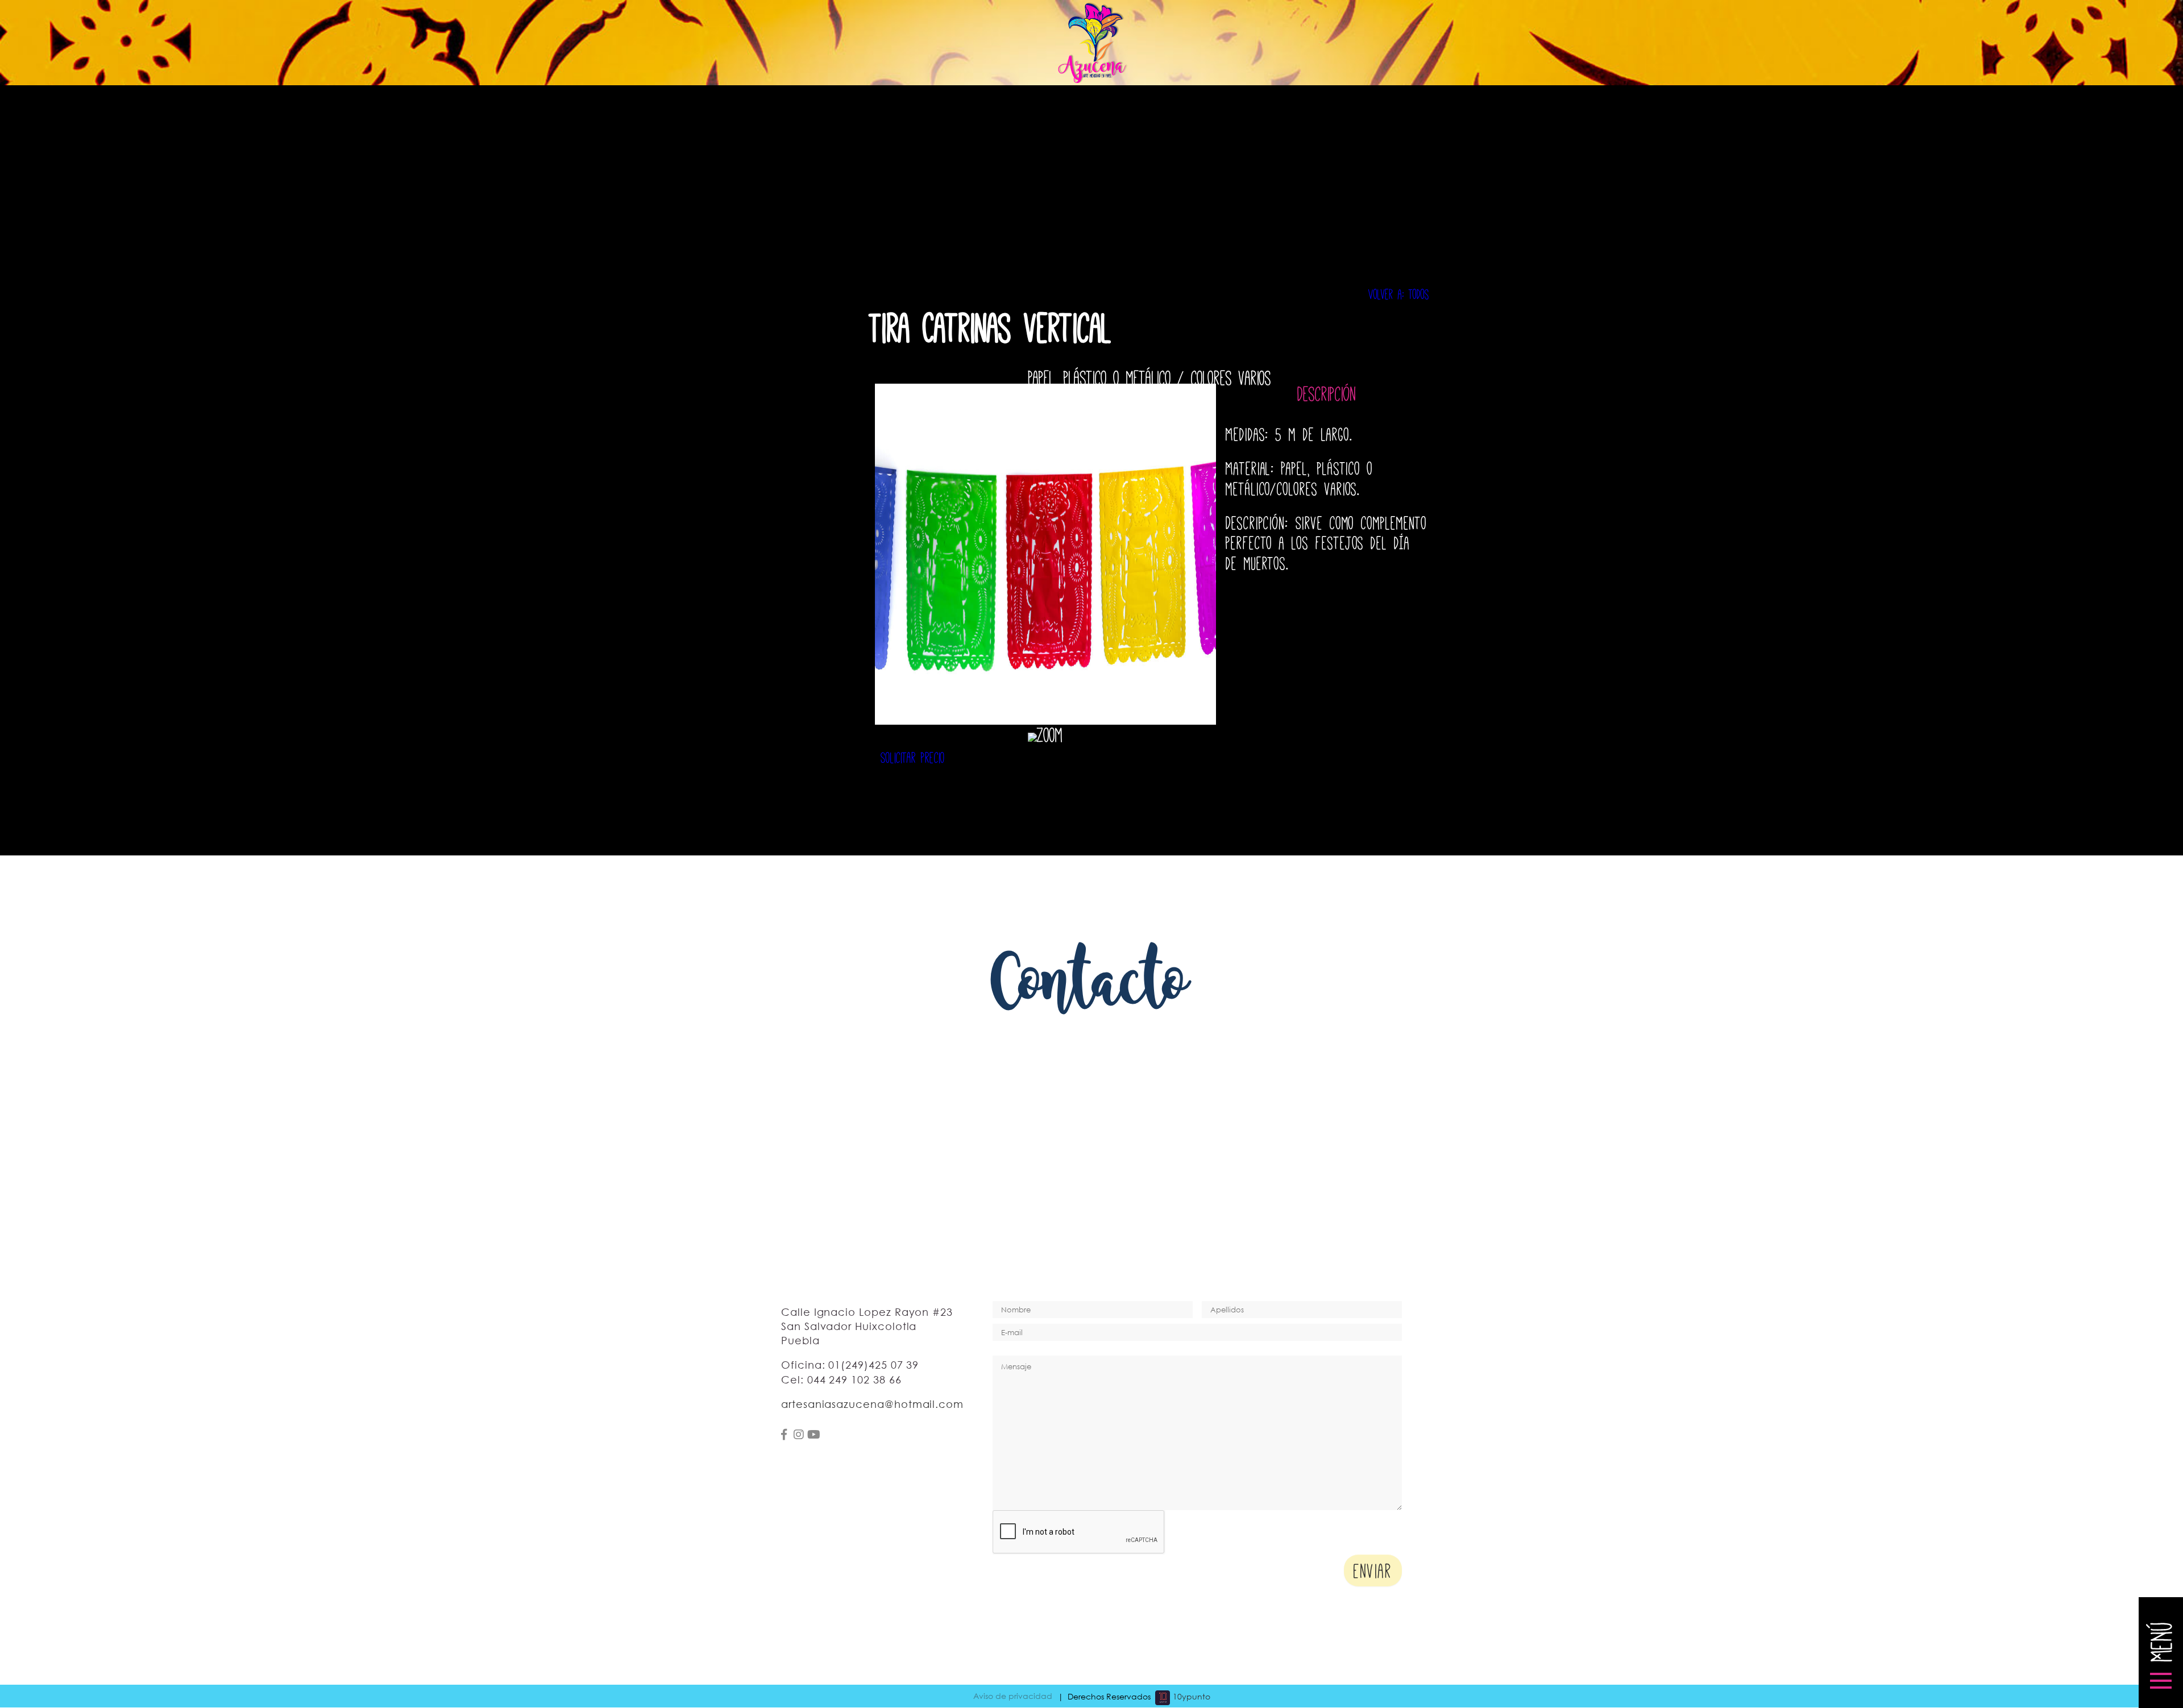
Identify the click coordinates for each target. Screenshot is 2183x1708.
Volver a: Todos (1399, 293)
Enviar (1373, 1569)
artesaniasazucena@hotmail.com (872, 1404)
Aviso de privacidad (1013, 1696)
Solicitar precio (913, 756)
